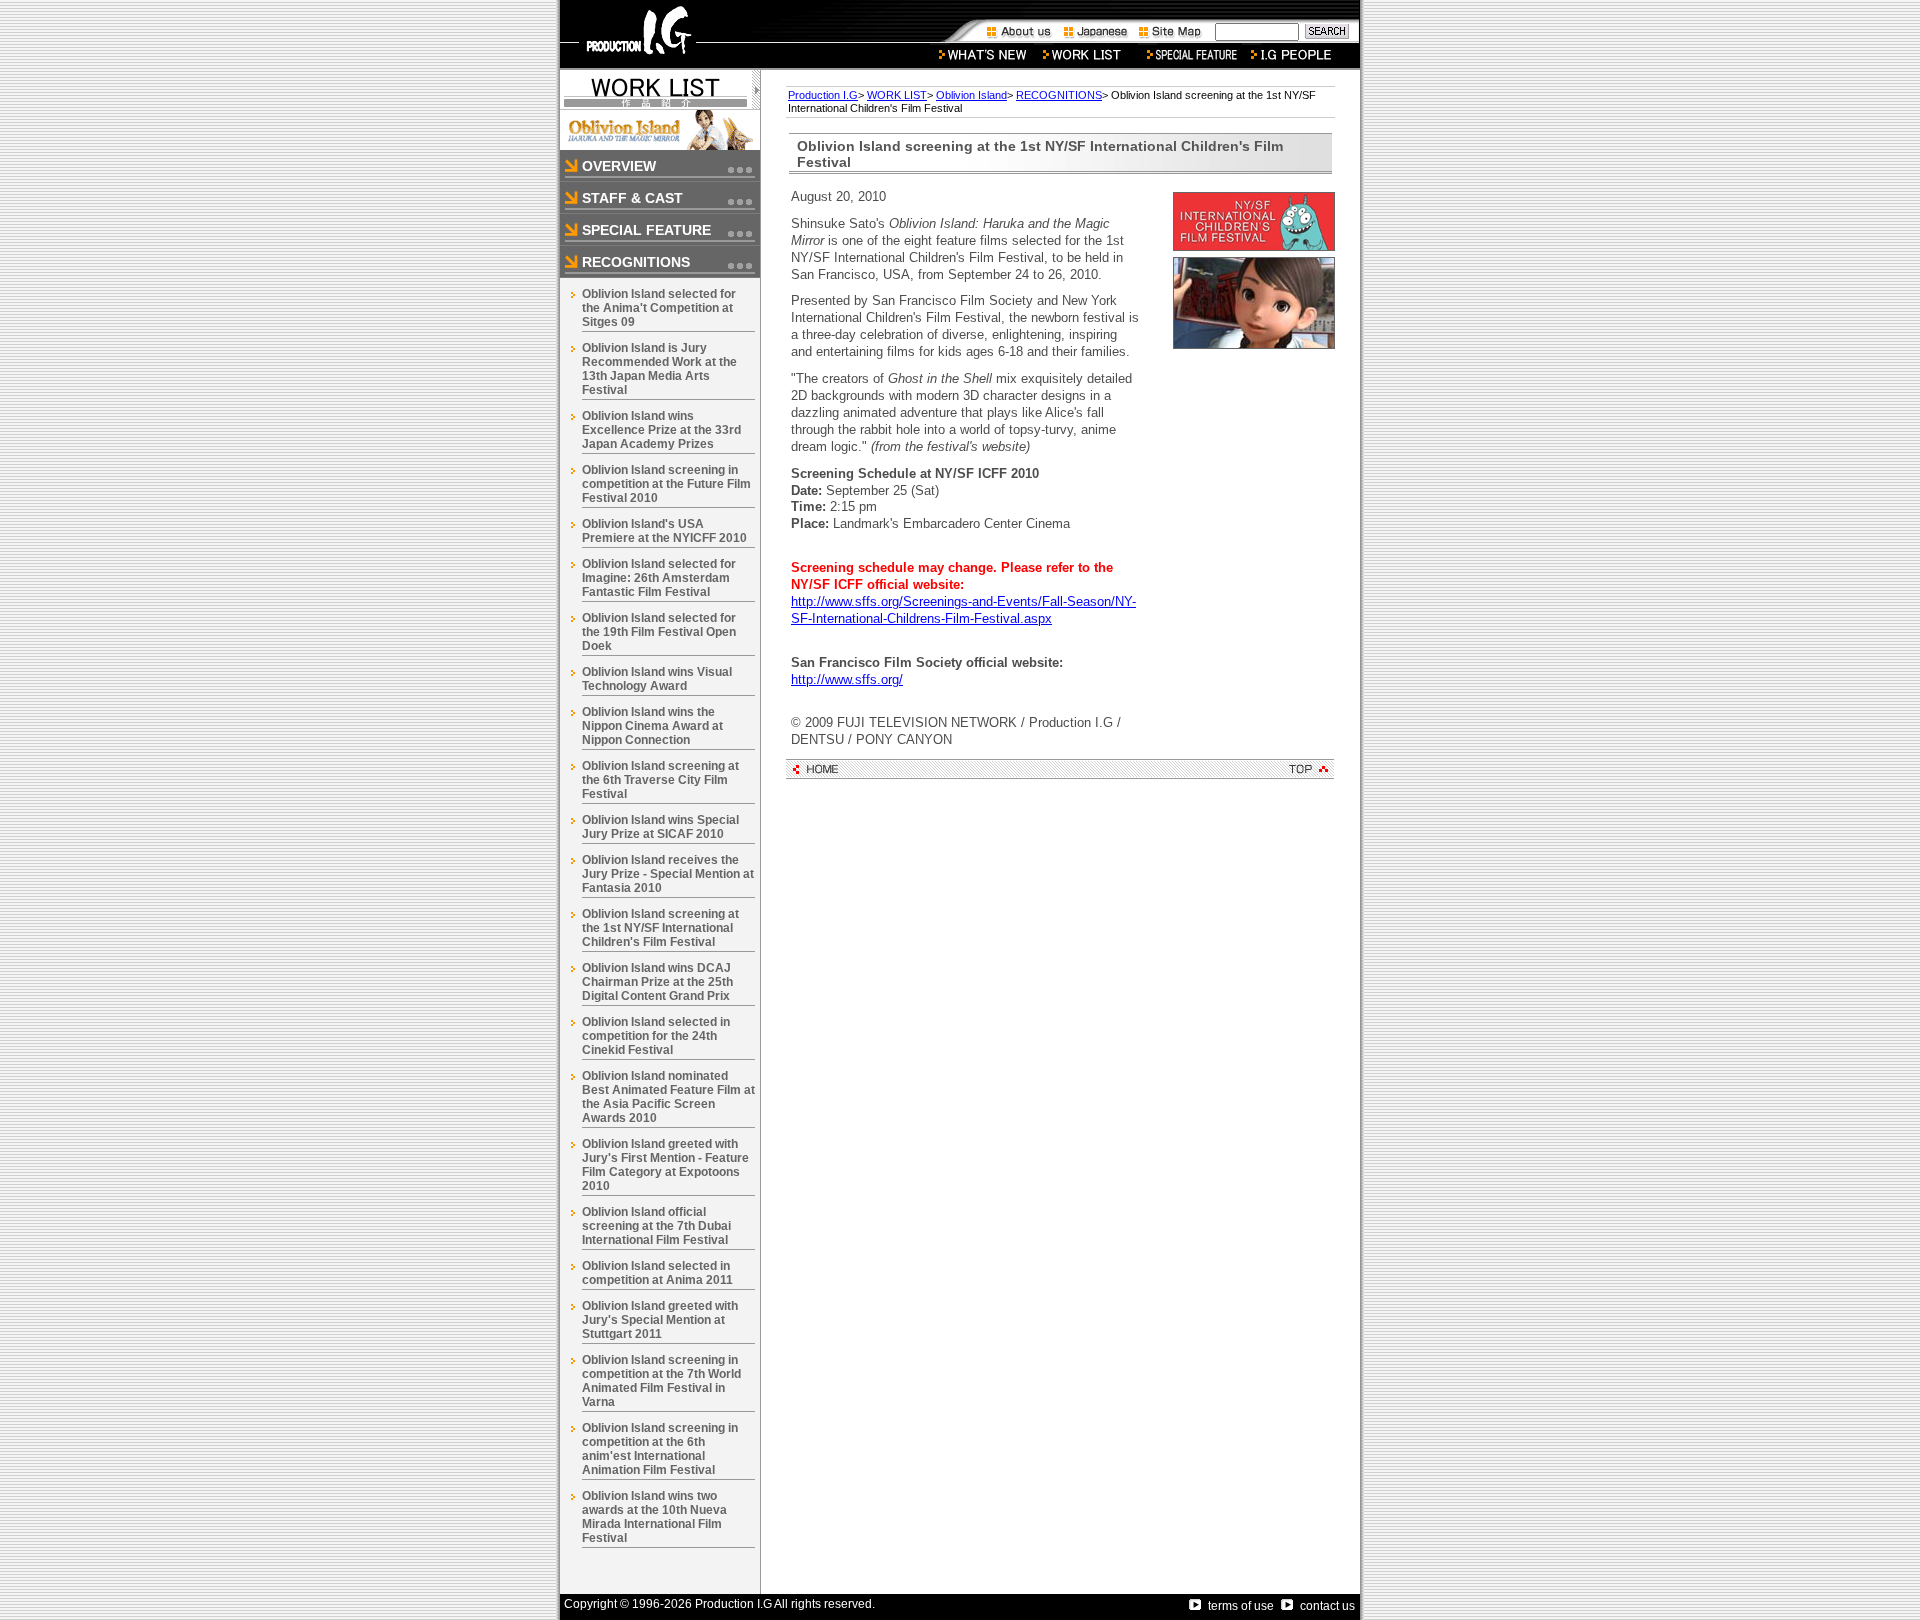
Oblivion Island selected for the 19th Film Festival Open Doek (659, 632)
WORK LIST (897, 95)
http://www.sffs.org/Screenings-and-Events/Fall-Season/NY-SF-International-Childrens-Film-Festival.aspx (963, 610)
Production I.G (823, 95)
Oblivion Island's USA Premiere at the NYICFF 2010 (664, 531)
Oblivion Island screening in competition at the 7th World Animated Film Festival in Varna (661, 1381)
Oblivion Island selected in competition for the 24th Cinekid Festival (656, 1036)
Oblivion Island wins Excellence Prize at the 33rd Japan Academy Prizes (661, 430)
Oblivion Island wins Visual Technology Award (657, 679)
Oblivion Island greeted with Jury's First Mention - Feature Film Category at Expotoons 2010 (665, 1165)
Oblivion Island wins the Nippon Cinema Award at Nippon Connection (652, 726)
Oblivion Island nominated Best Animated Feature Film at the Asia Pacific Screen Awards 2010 (668, 1097)
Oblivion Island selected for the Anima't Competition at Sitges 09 (659, 308)
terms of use (1241, 1606)
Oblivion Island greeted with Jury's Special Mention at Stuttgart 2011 (660, 1320)
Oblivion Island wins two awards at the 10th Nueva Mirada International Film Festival (654, 1517)
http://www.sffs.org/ (847, 679)
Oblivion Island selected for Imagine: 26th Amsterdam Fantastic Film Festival (659, 578)
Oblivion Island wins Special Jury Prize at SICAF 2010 (660, 827)
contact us (1327, 1606)
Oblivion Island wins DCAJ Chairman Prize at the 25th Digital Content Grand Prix (657, 982)
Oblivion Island (971, 95)
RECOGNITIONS (1059, 95)
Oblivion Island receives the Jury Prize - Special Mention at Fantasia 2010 (668, 874)
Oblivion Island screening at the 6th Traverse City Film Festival (660, 780)
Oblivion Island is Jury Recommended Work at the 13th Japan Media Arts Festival (659, 369)
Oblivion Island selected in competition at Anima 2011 (657, 1273)
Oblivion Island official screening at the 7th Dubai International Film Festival (656, 1226)
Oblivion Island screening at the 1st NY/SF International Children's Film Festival (660, 928)
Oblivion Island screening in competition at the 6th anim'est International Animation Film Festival (660, 1449)
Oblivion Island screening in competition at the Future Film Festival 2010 (666, 484)
